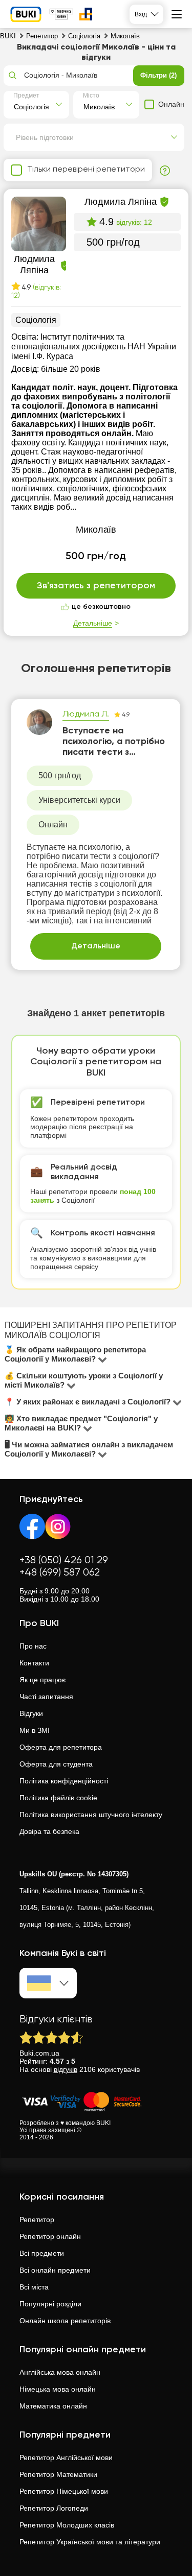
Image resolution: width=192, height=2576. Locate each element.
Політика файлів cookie (58, 1798)
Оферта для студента (56, 1764)
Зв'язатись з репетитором (96, 586)
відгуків (66, 2069)
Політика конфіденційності (64, 1781)
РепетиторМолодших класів (67, 2525)
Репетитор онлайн (50, 2236)
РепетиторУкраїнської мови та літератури (90, 2542)
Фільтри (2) (158, 75)
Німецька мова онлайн (58, 2389)
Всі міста (34, 2287)
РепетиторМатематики (58, 2474)
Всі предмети (42, 2253)
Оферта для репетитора (61, 1747)
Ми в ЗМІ (35, 1730)
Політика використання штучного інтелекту (91, 1815)
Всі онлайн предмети (55, 2270)
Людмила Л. (86, 714)
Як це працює (42, 1680)
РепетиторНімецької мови (64, 2491)
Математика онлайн (53, 2406)
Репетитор (37, 2220)
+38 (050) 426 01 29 (64, 1560)
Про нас (33, 1646)
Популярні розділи (50, 2304)
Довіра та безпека (49, 1831)
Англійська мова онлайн (60, 2372)
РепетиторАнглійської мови (66, 2458)
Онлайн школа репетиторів (65, 2321)
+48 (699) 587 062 (60, 1573)
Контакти (34, 1663)
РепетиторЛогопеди (54, 2508)
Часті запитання (46, 1697)
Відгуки (31, 1713)
